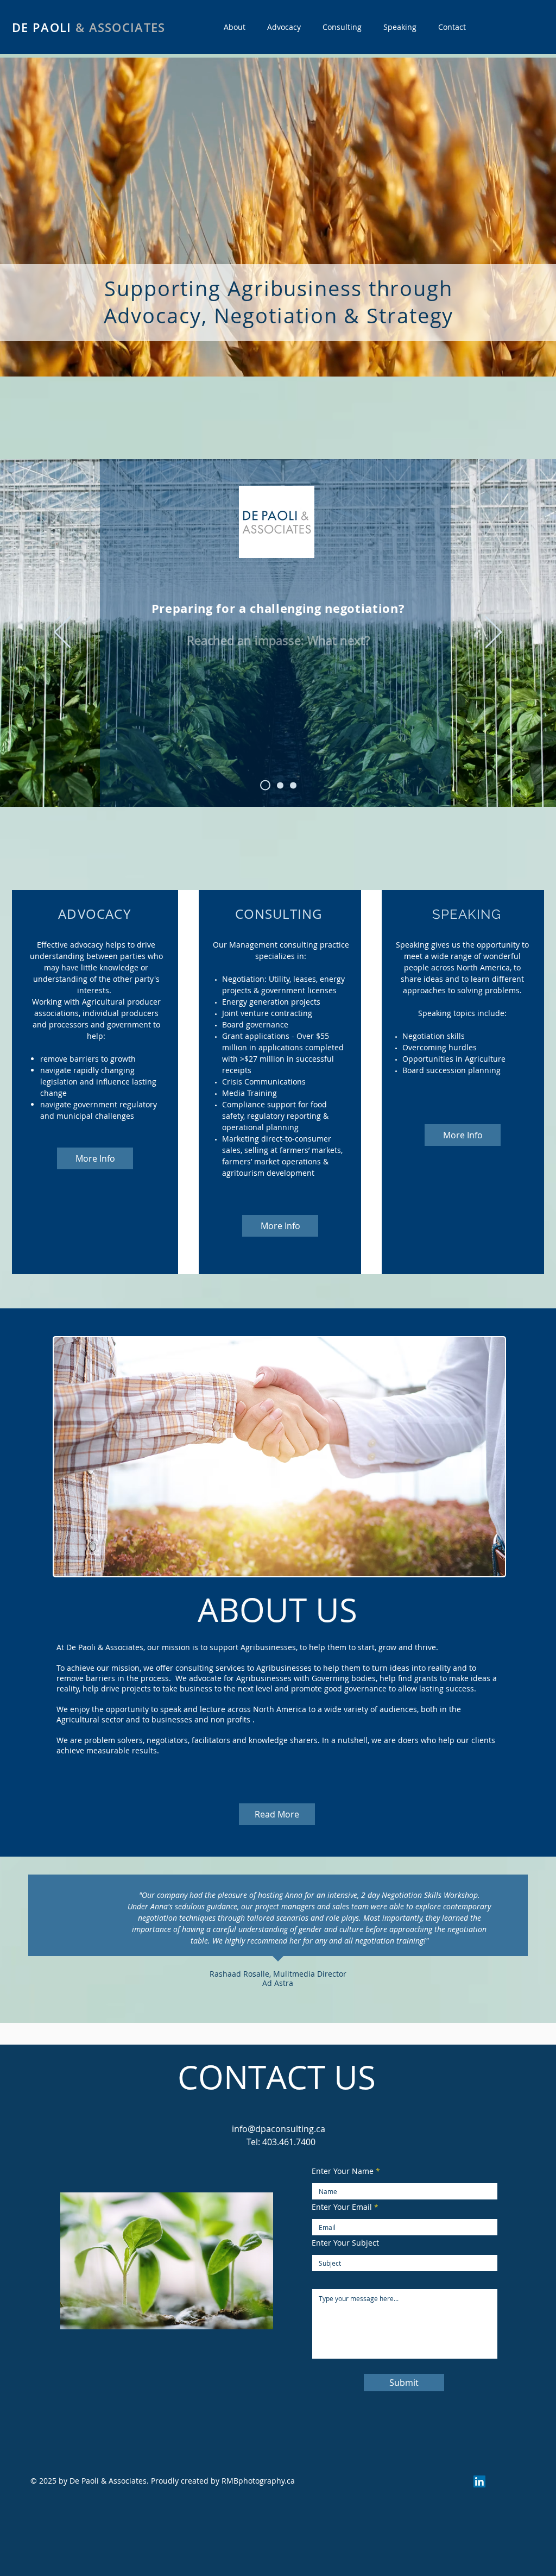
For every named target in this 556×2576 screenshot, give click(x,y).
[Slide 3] (293, 785)
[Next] (494, 633)
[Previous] (62, 633)
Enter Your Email (342, 2207)
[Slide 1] (278, 785)
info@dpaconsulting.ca (279, 2129)
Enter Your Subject (345, 2243)
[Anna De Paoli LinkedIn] (479, 2481)
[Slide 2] (263, 785)
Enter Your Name (343, 2171)
